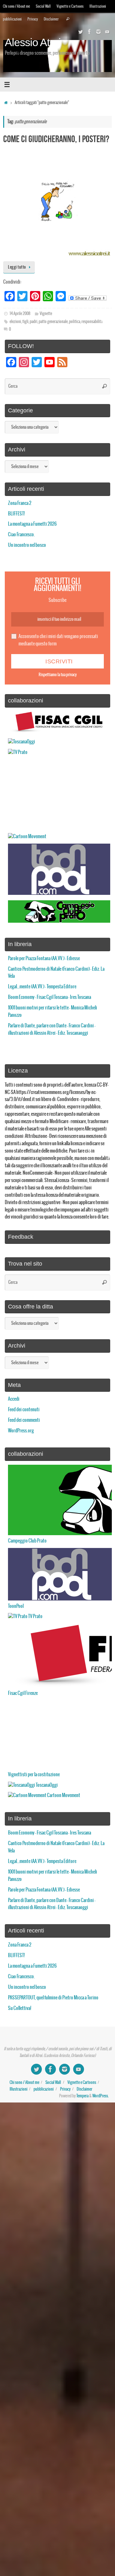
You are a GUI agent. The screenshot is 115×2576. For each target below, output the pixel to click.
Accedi (14, 1399)
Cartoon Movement (63, 1795)
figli (25, 322)
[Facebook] (89, 32)
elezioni (15, 322)
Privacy (33, 19)
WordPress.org (21, 1431)
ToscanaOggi (46, 1785)
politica (75, 322)
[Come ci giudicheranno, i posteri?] (57, 202)
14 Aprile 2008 (20, 314)
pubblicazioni (12, 19)
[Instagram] (98, 32)
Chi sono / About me (16, 6)
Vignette (46, 314)
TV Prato (35, 1616)
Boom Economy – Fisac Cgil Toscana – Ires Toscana (50, 997)
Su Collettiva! (20, 2008)
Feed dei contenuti (24, 1410)
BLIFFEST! (16, 514)
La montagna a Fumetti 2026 (32, 524)
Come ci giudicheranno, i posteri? (56, 139)
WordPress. (100, 2096)
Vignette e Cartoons (70, 6)
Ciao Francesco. (21, 535)
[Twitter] (80, 32)
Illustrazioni (98, 6)
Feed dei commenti (24, 1420)
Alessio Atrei (33, 43)
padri (34, 322)
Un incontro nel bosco (27, 545)
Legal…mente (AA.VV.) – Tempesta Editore (42, 987)
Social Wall (43, 6)
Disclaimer (51, 19)
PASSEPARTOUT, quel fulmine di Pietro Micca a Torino (53, 1998)
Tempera (82, 2096)
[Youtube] (107, 32)
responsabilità (92, 322)
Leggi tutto (17, 267)
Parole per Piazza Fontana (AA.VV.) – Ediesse (44, 959)
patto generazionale (53, 322)
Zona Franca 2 (20, 503)
